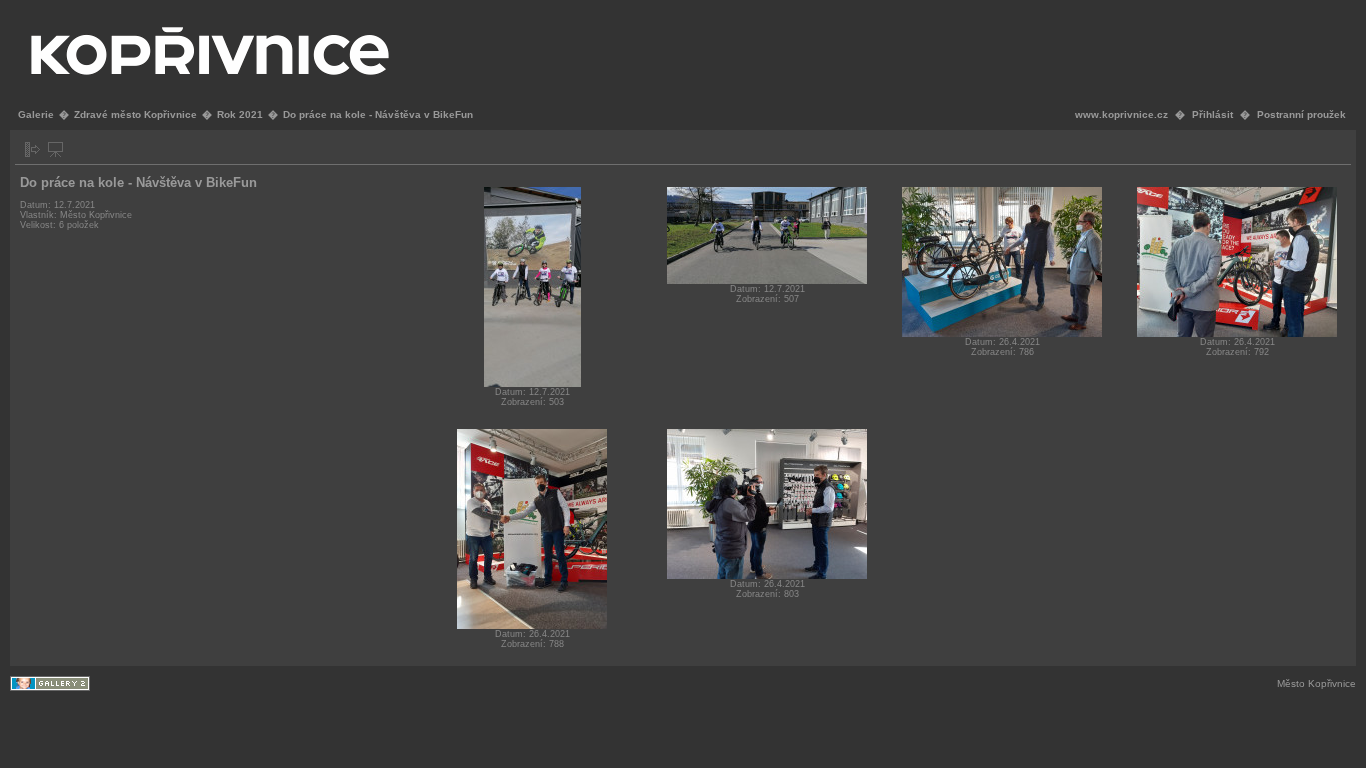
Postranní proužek (1301, 114)
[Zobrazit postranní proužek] (32, 149)
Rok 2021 (240, 114)
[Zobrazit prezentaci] (55, 149)
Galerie (36, 114)
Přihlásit (1212, 114)
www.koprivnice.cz (1121, 114)
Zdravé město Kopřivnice (135, 114)
